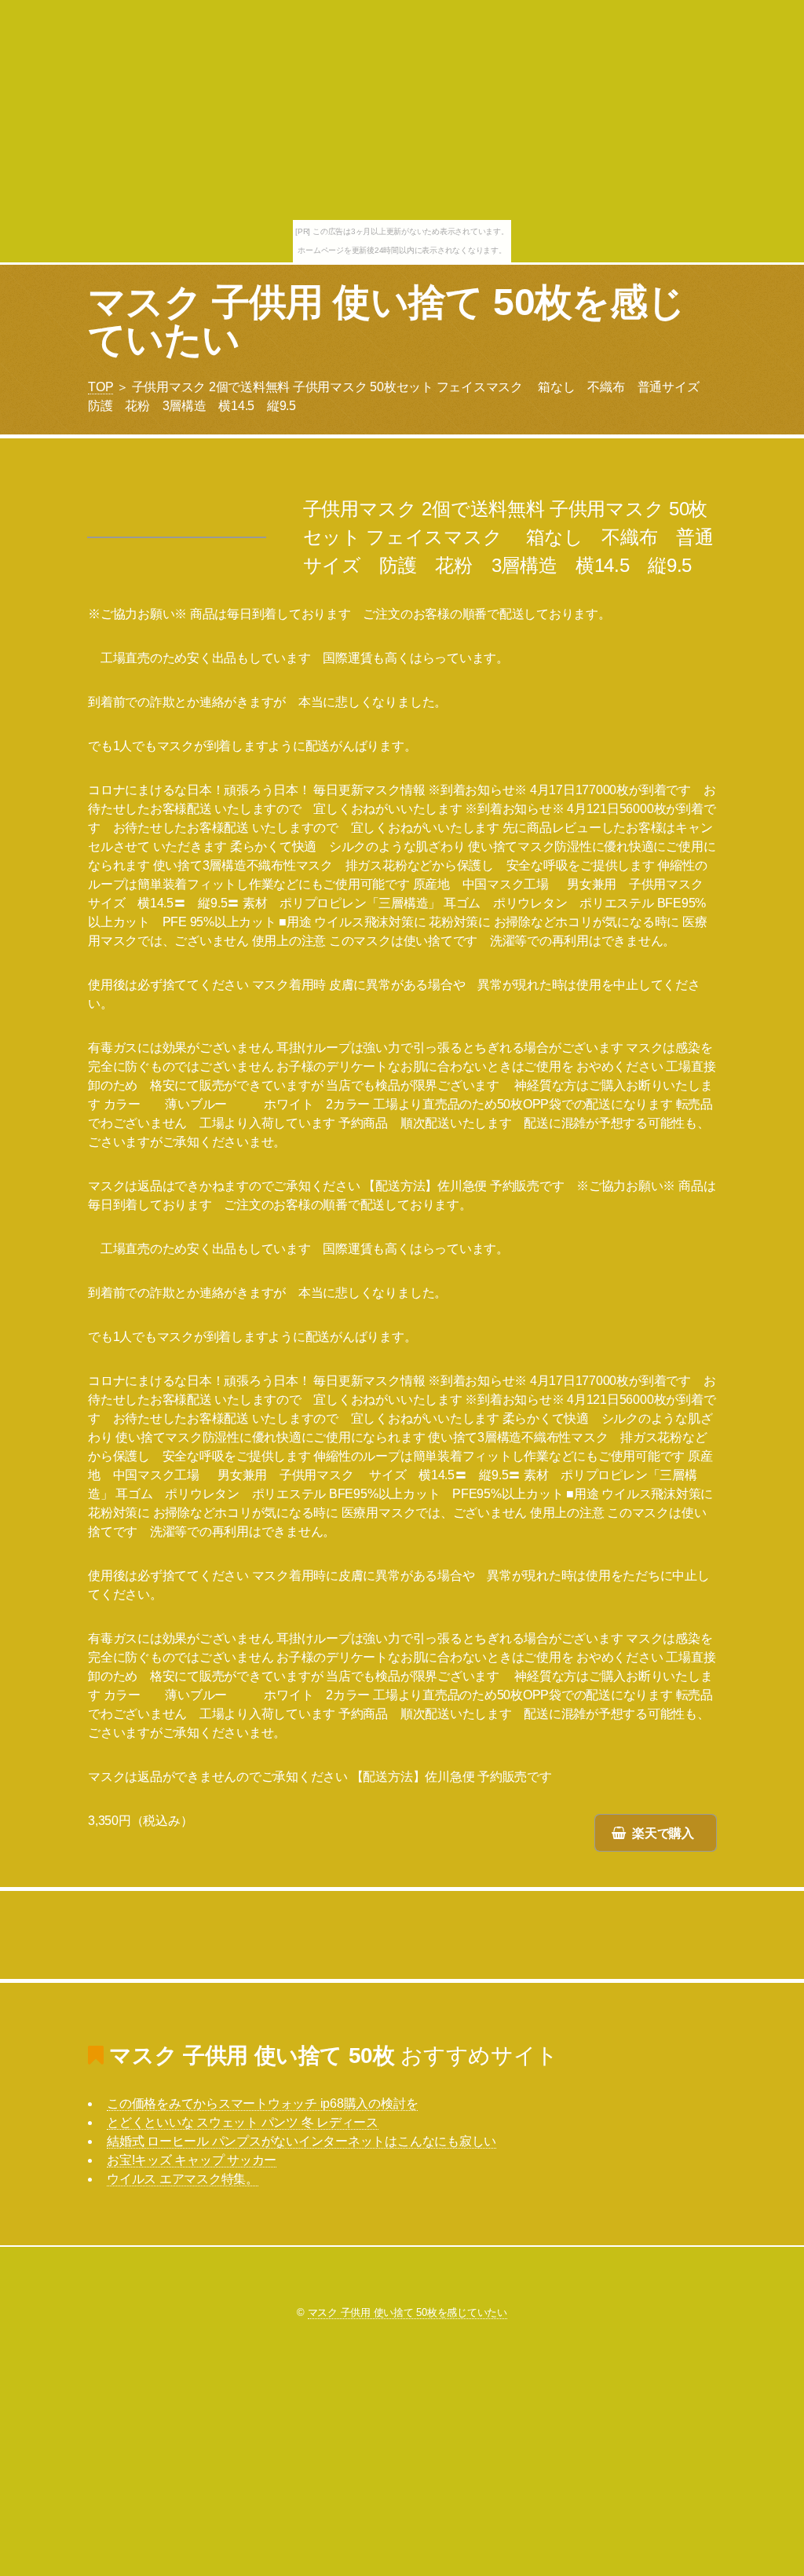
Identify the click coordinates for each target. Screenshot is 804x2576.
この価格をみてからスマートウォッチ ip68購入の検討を (262, 2103)
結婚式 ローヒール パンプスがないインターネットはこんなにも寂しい (301, 2141)
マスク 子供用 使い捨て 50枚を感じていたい (387, 321)
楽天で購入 (663, 1833)
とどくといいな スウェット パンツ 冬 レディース (243, 2122)
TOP (100, 387)
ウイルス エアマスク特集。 (183, 2179)
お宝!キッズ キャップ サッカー (192, 2160)
